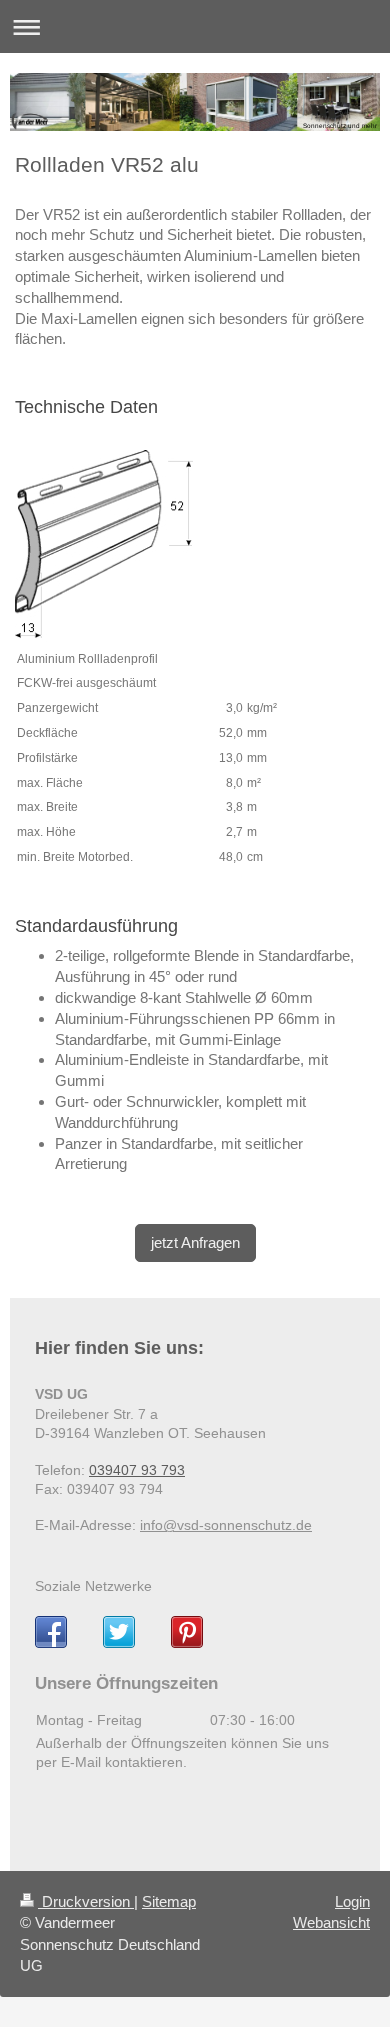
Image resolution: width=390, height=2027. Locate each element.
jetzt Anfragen (195, 1242)
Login (352, 1901)
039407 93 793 (137, 1470)
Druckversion (86, 1901)
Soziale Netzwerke (93, 1586)
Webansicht (331, 1922)
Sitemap (169, 1901)
